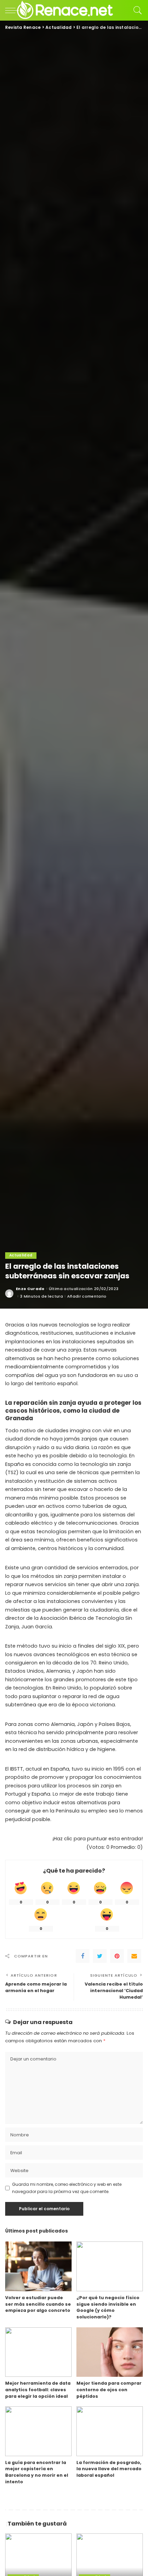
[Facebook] (83, 1956)
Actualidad (21, 1255)
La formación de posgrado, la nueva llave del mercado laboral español (109, 2469)
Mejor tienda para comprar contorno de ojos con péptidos (109, 2389)
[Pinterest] (117, 1956)
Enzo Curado (30, 1289)
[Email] (134, 1956)
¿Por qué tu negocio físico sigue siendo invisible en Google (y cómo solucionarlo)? (108, 2307)
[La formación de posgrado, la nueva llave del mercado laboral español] (110, 2431)
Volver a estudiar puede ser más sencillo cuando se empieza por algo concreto (38, 2304)
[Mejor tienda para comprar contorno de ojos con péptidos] (110, 2352)
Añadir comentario (87, 1296)
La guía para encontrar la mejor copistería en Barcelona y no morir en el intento (37, 2472)
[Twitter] (100, 1956)
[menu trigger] (14, 10)
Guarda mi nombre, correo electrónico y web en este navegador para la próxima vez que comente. (67, 2188)
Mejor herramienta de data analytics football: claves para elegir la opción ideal (38, 2389)
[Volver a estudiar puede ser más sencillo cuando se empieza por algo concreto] (38, 2266)
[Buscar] (136, 10)
